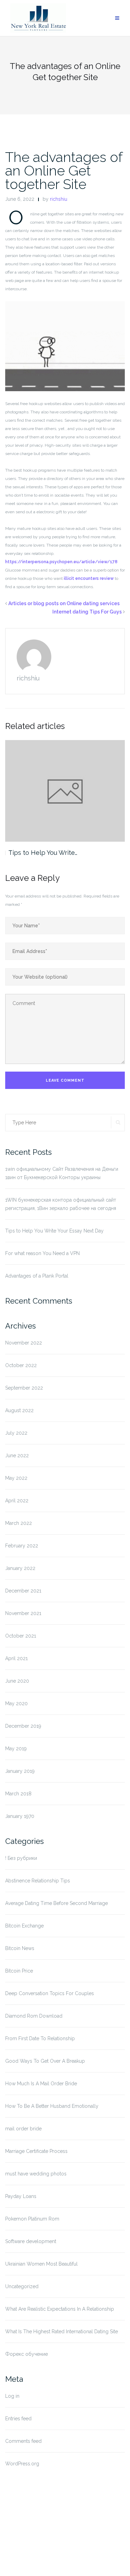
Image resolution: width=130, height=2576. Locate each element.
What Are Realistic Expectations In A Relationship (60, 2309)
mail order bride (23, 2129)
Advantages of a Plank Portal (37, 1276)
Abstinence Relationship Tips (38, 1881)
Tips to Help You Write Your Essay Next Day (54, 1231)
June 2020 (17, 1681)
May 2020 (16, 1703)
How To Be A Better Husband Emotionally (52, 2106)
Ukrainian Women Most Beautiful (41, 2264)
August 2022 (19, 1410)
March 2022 (19, 1523)
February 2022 (22, 1546)
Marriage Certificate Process (36, 2151)
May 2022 (16, 1478)
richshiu (59, 199)
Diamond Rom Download (34, 2016)
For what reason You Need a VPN (42, 1253)
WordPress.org (22, 2464)
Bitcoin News (20, 1948)
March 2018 (18, 1794)
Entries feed (18, 2419)
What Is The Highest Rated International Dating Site (62, 2332)
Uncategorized (22, 2286)
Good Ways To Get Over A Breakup (45, 2061)
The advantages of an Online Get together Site (64, 170)
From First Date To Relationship (40, 2038)
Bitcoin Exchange (24, 1926)
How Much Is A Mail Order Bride (41, 2084)
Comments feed (23, 2441)
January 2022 (20, 1568)
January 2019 (20, 1771)
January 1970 (20, 1816)
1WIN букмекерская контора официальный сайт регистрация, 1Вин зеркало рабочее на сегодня (61, 1204)
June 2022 (17, 1456)
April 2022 (17, 1501)
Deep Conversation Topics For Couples (50, 1993)
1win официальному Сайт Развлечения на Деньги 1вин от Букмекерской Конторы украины (62, 1173)
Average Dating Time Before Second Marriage (57, 1903)
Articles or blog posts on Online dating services (64, 603)
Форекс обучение (27, 2354)
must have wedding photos (36, 2174)
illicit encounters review (89, 578)
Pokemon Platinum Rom (32, 2219)
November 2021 (23, 1613)
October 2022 (21, 1365)
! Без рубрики (21, 1858)
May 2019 (16, 1749)
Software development (31, 2241)
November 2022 (24, 1343)
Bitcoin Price (19, 1971)
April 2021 (16, 1658)
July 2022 (16, 1433)
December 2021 (23, 1591)
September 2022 (24, 1388)
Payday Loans (21, 2196)
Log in (12, 2396)
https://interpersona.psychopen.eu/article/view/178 (61, 562)
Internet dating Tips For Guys (87, 612)
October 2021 (21, 1636)
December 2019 (23, 1726)
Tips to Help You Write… (43, 853)
